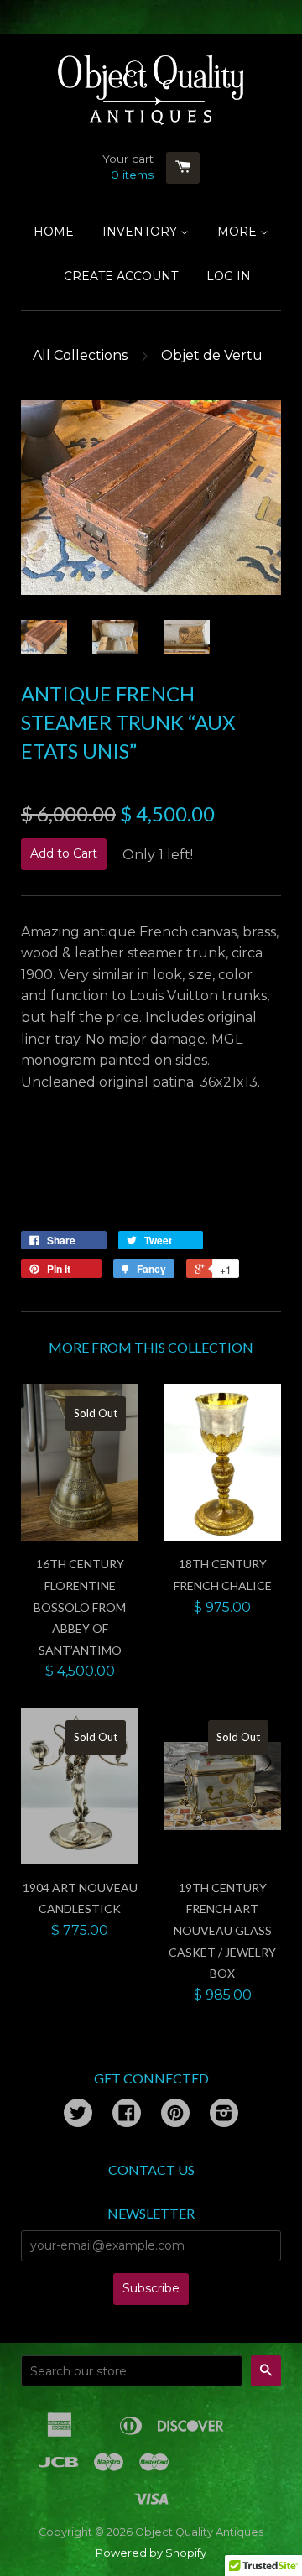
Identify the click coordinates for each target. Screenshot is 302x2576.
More (239, 232)
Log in (229, 276)
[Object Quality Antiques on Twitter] (78, 2115)
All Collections (80, 355)
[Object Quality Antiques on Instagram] (224, 2115)
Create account (121, 276)
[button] (151, 1172)
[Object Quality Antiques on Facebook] (127, 2115)
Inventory (141, 232)
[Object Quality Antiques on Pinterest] (175, 2115)
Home (54, 232)
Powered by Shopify (151, 2553)
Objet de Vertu (212, 355)
